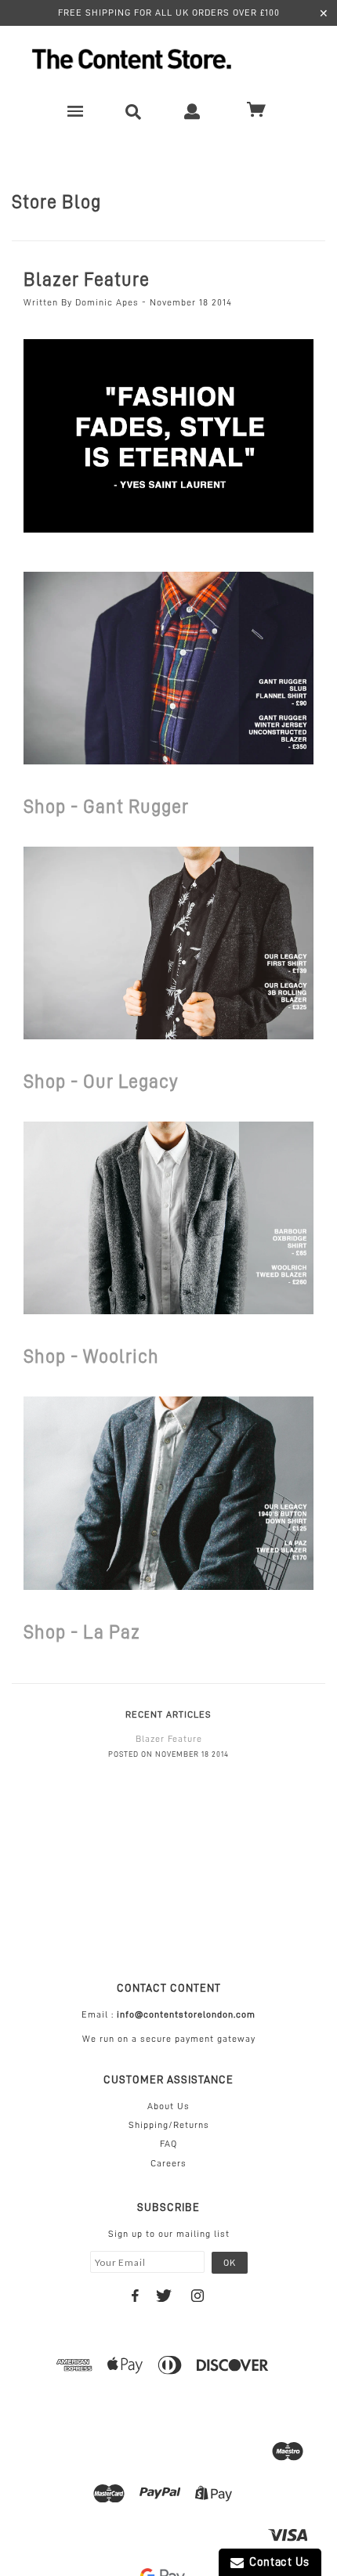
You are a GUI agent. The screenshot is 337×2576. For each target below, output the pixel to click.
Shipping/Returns (169, 2125)
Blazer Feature (87, 280)
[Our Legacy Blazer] (168, 942)
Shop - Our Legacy (101, 1082)
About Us (168, 2106)
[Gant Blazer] (168, 667)
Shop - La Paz (82, 1632)
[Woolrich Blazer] (168, 1217)
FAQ (168, 2144)
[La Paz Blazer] (168, 1492)
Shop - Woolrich (91, 1357)
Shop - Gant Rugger (106, 807)
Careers (168, 2163)
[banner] (168, 59)
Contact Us (277, 2562)
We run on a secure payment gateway (169, 2039)
